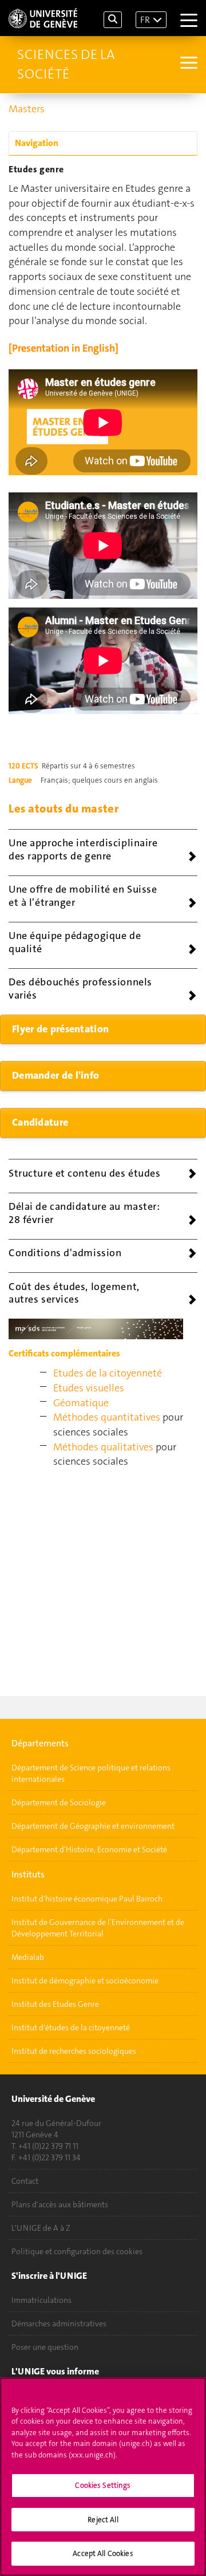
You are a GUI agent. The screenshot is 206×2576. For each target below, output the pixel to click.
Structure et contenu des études (84, 1173)
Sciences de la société (66, 64)
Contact (25, 2181)
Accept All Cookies (103, 2553)
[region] (103, 2477)
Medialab (28, 1957)
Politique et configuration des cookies (77, 2251)
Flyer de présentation (60, 1029)
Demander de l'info (56, 1075)
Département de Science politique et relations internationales (91, 1773)
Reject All (103, 2520)
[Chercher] (113, 20)
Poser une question (45, 2347)
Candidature (40, 1122)
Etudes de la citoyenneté (108, 1373)
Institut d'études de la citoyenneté (71, 2027)
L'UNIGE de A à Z (41, 2228)
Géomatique (81, 1403)
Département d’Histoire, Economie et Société (89, 1849)
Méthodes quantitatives (107, 1417)
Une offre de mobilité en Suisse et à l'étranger (83, 896)
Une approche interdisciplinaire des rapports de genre (83, 849)
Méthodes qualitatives (103, 1447)
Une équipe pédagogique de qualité (75, 942)
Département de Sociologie (59, 1802)
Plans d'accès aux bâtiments (60, 2204)
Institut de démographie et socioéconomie (85, 1981)
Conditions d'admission (65, 1253)
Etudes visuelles (89, 1388)
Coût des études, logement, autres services (74, 1293)
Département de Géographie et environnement (93, 1826)
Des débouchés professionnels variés (80, 989)
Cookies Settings (103, 2485)
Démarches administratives (59, 2323)
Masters (27, 109)
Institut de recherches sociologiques (74, 2051)
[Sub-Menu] (187, 64)
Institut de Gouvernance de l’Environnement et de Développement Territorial (98, 1928)
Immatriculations (41, 2300)
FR (145, 20)
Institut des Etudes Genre (55, 2004)
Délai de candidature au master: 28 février (84, 1213)
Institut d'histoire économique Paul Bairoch (87, 1899)
